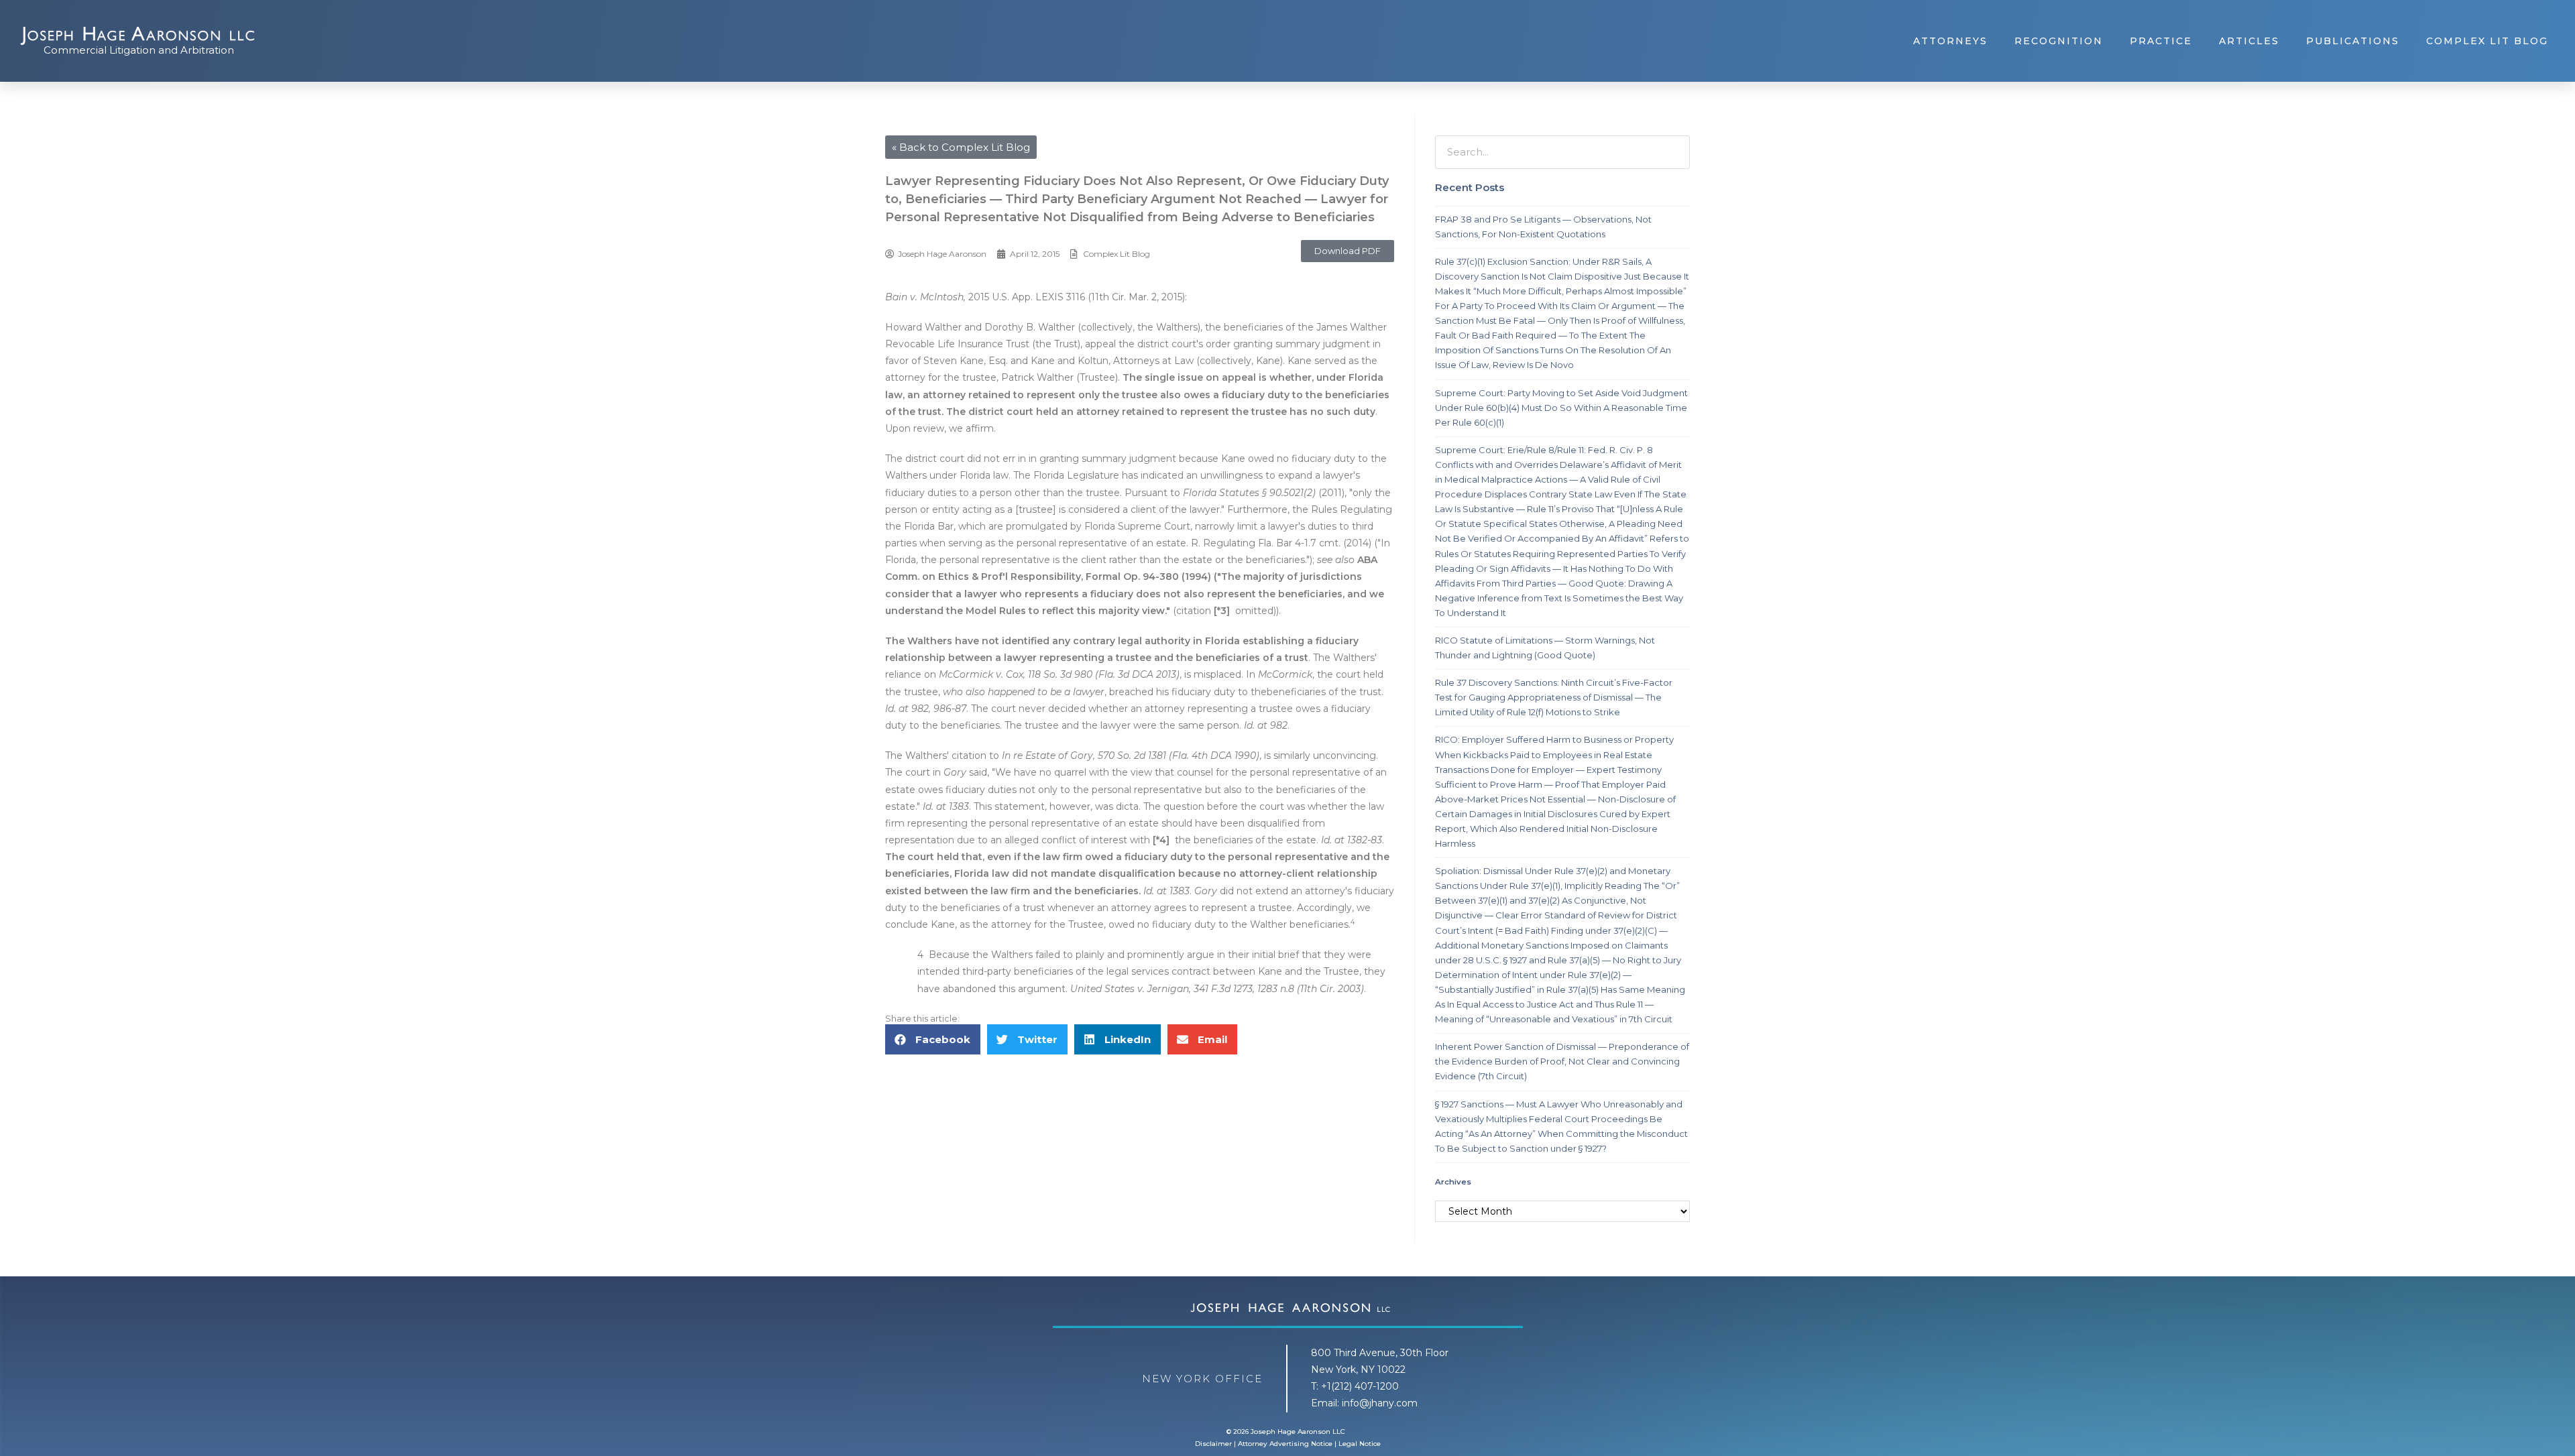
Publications (2353, 41)
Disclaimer (1213, 1444)
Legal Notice (1360, 1444)
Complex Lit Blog (2487, 41)
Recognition (2059, 41)
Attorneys (1950, 41)
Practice (2161, 41)
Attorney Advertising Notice (1285, 1444)
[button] (1348, 251)
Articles (2249, 41)
